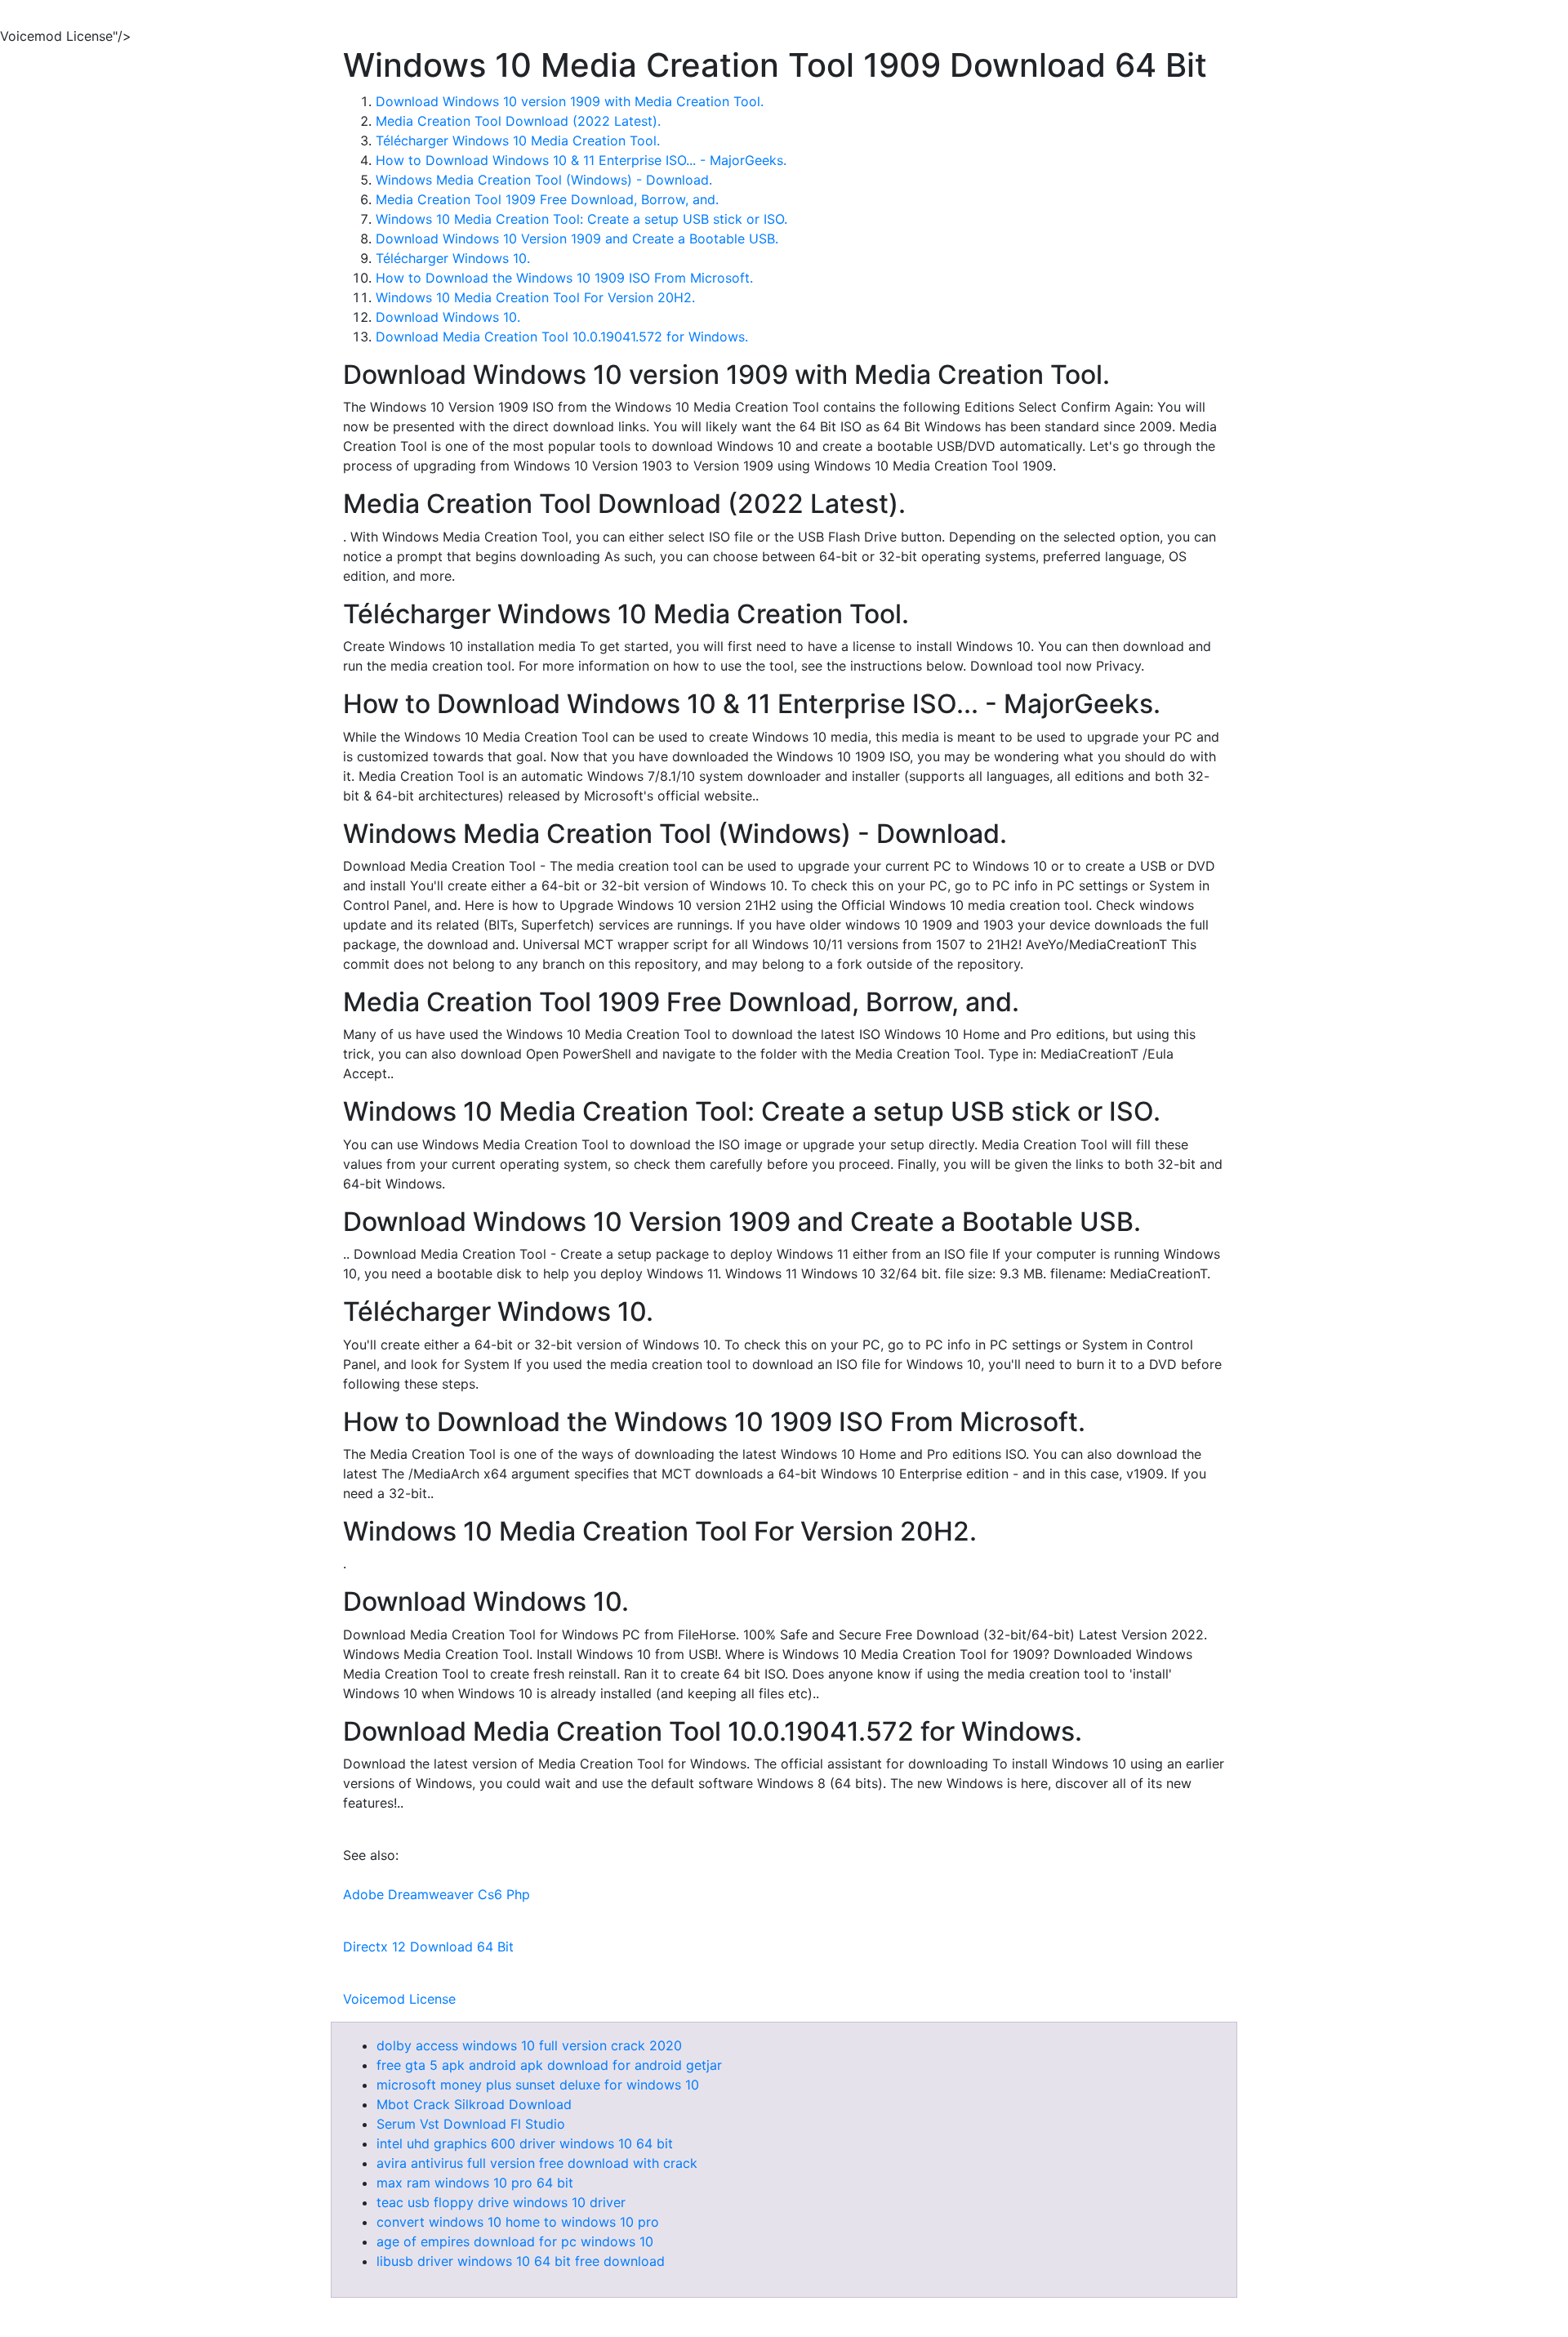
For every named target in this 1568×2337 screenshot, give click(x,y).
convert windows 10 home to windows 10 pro (518, 2222)
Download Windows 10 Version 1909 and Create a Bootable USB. (577, 239)
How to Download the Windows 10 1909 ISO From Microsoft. (564, 278)
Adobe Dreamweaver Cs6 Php (437, 1894)
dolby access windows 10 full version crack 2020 (529, 2045)
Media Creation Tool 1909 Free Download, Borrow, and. (547, 199)
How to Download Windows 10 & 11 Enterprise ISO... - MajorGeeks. (581, 160)
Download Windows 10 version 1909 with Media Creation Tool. (570, 101)
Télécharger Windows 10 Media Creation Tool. (518, 140)
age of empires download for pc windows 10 (515, 2241)
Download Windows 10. (448, 317)
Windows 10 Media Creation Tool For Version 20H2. (535, 297)
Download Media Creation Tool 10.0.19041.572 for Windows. (562, 337)
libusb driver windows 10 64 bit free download (521, 2261)
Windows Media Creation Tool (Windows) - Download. (544, 180)
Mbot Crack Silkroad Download (474, 2104)
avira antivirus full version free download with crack (537, 2163)
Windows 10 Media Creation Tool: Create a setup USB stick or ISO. (581, 219)
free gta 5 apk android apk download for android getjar (549, 2065)
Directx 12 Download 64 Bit (428, 1947)
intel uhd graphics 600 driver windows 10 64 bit (525, 2143)
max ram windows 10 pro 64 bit (475, 2183)
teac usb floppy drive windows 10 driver (501, 2202)
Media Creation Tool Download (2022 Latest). (518, 121)
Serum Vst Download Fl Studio (471, 2124)
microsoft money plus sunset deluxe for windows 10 (538, 2085)
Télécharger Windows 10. (453, 258)
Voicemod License (399, 1999)
